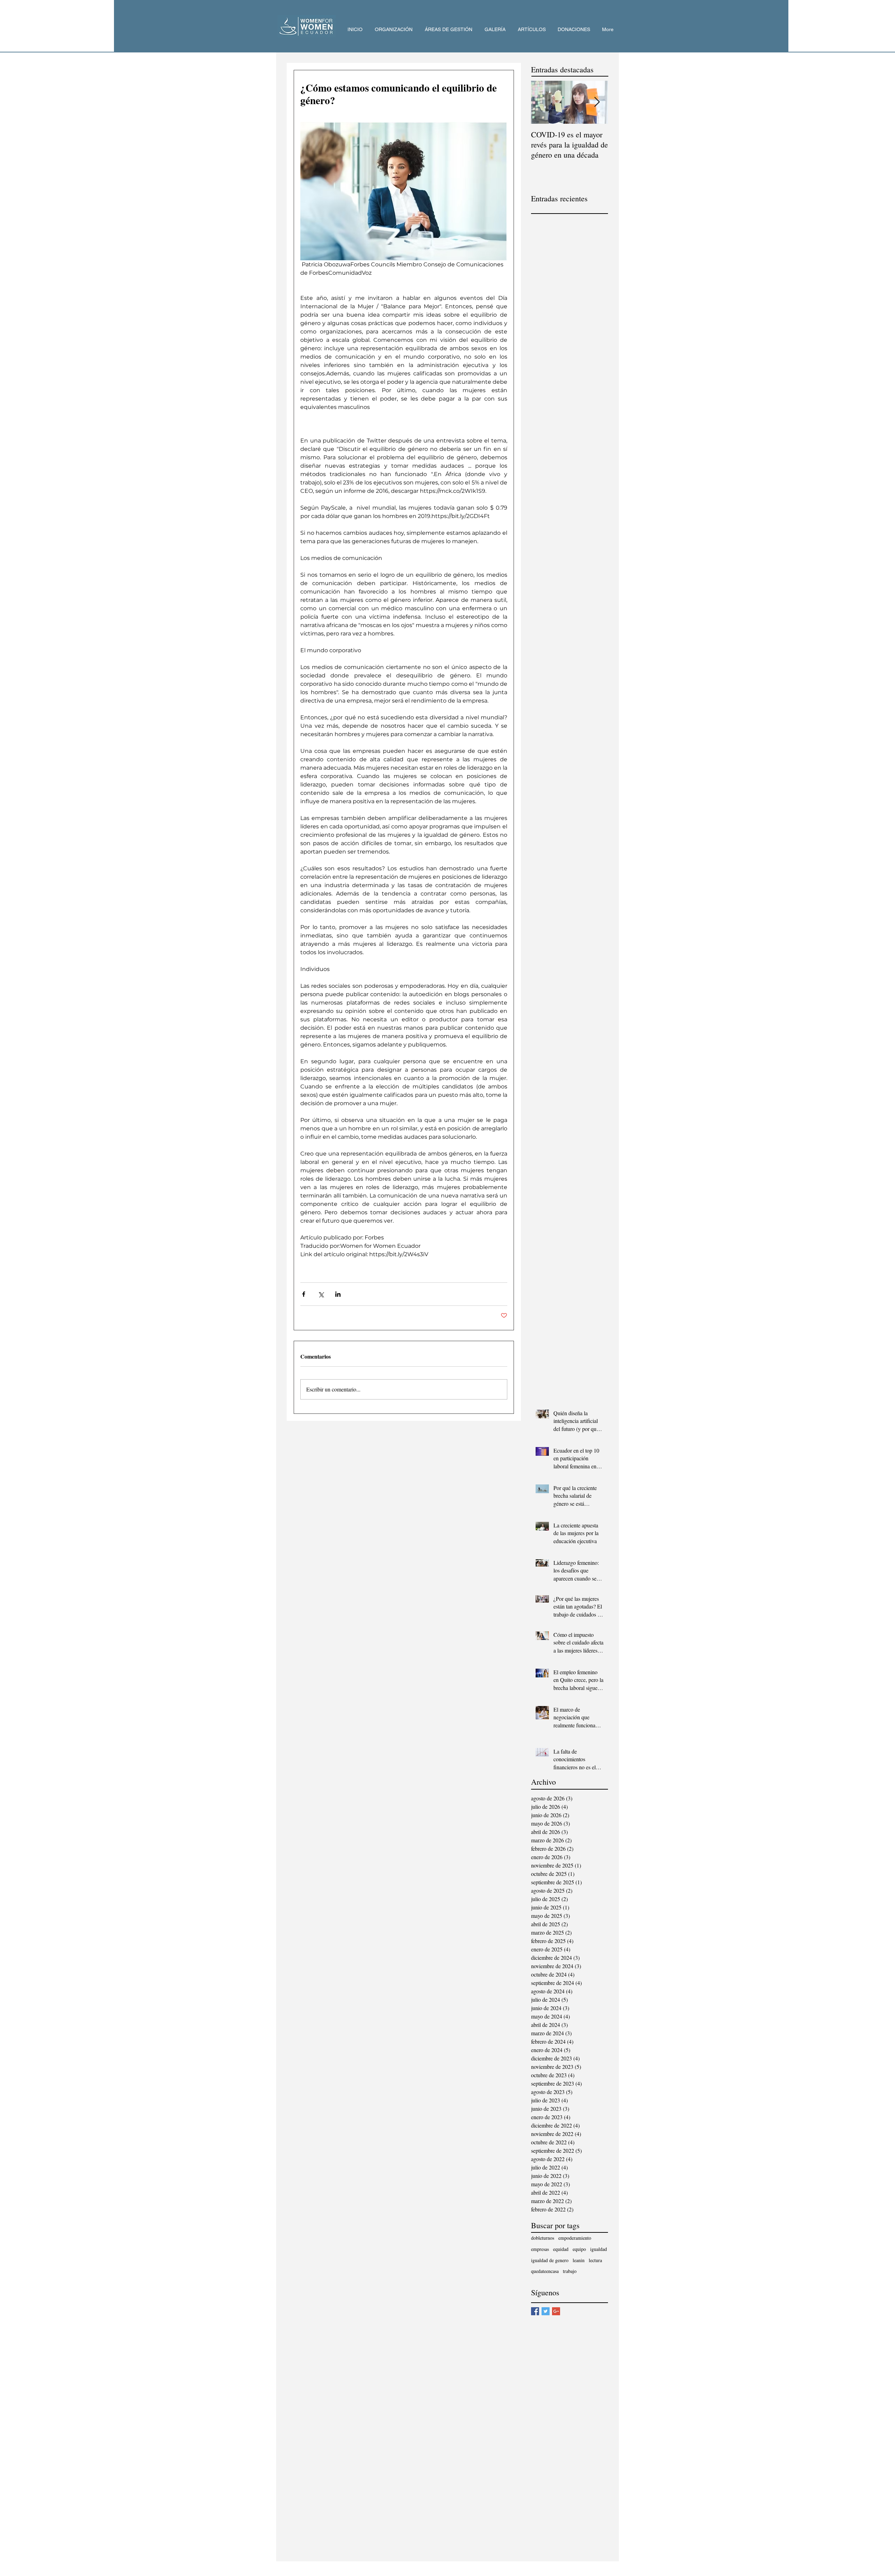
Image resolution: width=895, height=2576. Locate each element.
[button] (393, 30)
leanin (579, 2260)
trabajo (570, 2271)
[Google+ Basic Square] (556, 2311)
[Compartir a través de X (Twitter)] (321, 1294)
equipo (579, 2249)
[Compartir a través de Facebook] (304, 1294)
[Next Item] (597, 102)
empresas (540, 2249)
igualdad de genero (550, 2260)
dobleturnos (543, 2238)
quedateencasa (545, 2271)
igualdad (599, 2249)
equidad (561, 2249)
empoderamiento (575, 2238)
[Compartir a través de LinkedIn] (338, 1294)
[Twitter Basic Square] (546, 2311)
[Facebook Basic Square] (535, 2311)
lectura (595, 2260)
